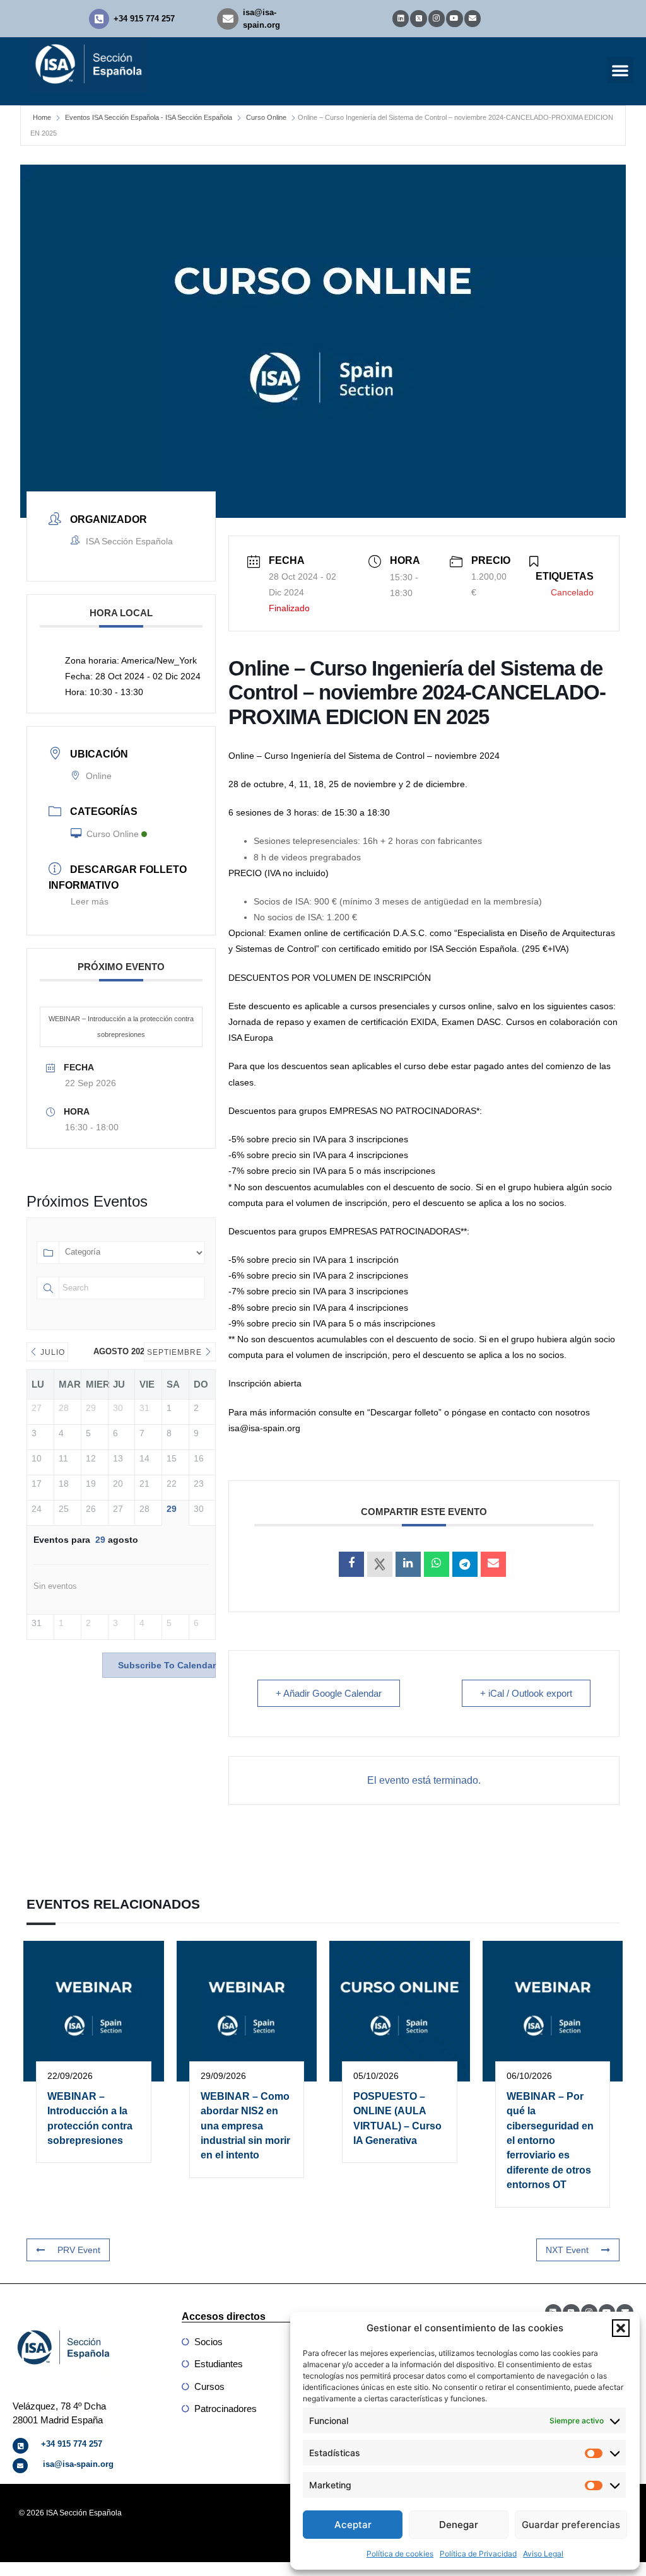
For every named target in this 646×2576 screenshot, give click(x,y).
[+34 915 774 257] (99, 19)
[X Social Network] (380, 1564)
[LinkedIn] (408, 1564)
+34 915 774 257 (144, 19)
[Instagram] (437, 18)
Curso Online (266, 117)
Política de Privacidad (478, 2554)
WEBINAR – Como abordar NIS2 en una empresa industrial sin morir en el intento (245, 2126)
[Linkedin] (401, 18)
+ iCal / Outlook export (526, 1693)
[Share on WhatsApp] (437, 1564)
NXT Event (567, 2250)
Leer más (90, 901)
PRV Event (79, 2250)
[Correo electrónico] (493, 1564)
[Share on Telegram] (465, 1564)
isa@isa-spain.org (78, 2464)
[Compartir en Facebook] (351, 1564)
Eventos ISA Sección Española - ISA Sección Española (149, 117)
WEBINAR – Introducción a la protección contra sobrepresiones (121, 1027)
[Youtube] (454, 18)
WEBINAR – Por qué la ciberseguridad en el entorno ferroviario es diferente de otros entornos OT (550, 2140)
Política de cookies (400, 2554)
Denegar (459, 2525)
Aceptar (353, 2525)
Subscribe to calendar (167, 1665)
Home (42, 117)
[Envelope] (473, 18)
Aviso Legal (543, 2554)
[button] (621, 2328)
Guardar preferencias (571, 2525)
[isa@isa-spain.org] (228, 19)
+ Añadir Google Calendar (329, 1693)
